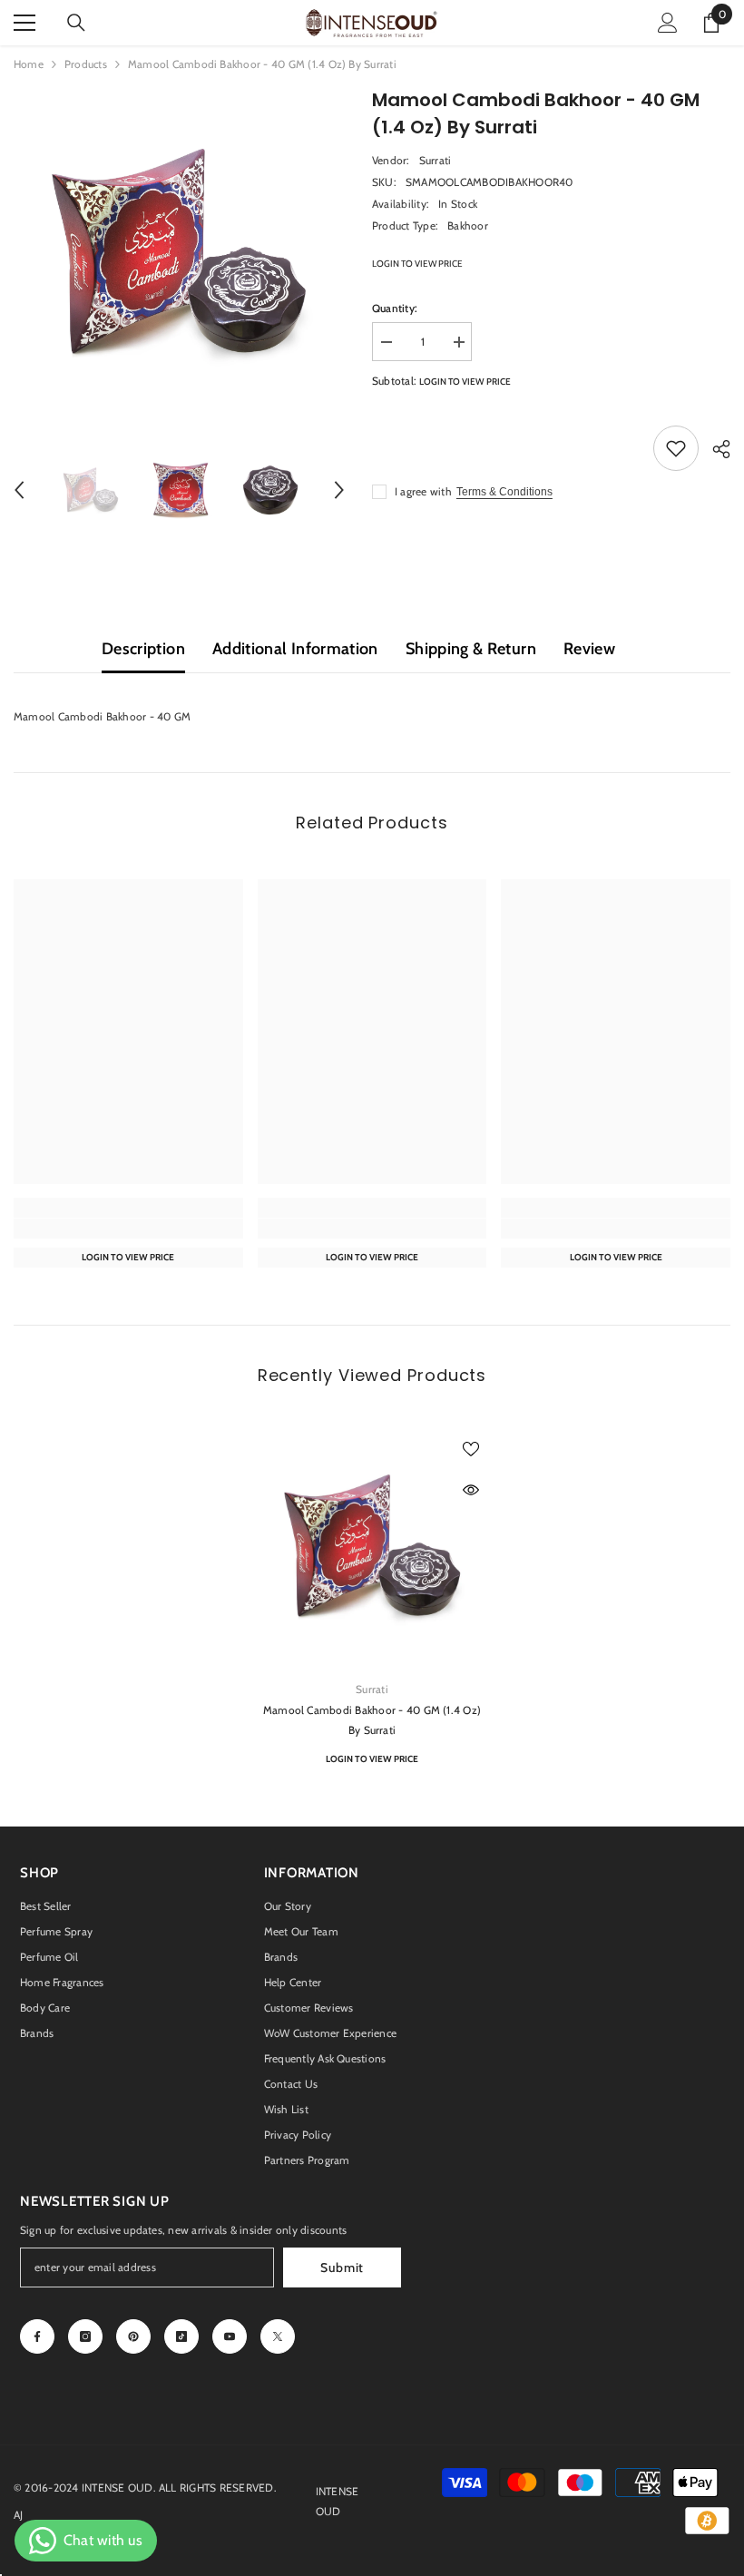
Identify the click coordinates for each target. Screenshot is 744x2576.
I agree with (423, 491)
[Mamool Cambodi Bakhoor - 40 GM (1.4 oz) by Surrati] (372, 1547)
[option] (179, 253)
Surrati (436, 160)
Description (143, 649)
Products (86, 64)
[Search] (76, 23)
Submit (342, 2267)
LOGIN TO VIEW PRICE (417, 264)
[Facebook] (37, 2336)
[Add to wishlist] (676, 448)
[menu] (24, 23)
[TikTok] (181, 2336)
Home (29, 64)
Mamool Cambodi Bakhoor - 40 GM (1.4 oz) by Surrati (372, 1720)
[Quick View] (471, 1490)
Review (589, 649)
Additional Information (295, 649)
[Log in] (668, 23)
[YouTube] (230, 2336)
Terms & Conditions (504, 492)
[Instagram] (85, 2336)
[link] (128, 1229)
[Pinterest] (133, 2336)
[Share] (715, 449)
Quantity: (395, 308)
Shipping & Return (471, 649)
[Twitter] (278, 2336)
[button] (19, 490)
